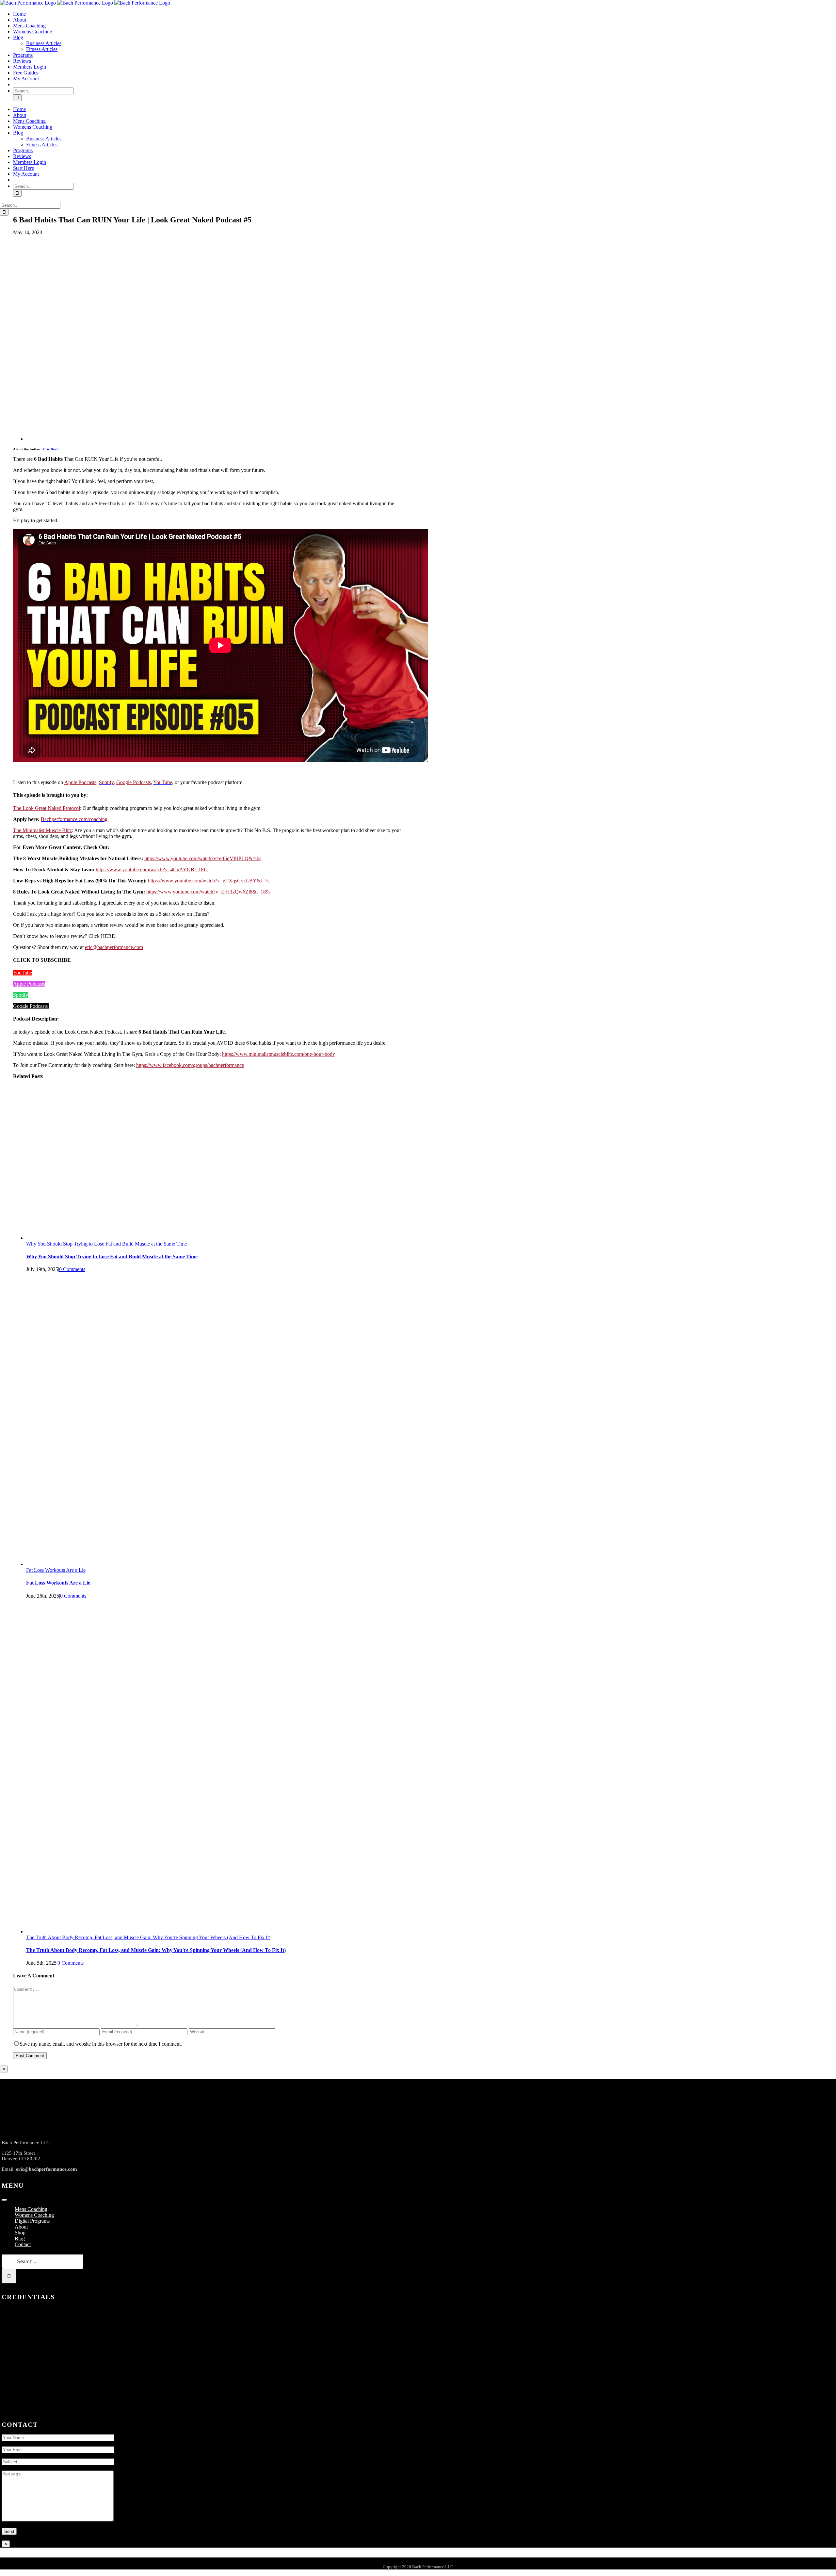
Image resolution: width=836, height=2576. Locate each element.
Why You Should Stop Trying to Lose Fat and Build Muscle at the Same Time (106, 1244)
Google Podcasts (134, 782)
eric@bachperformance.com (114, 947)
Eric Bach (51, 449)
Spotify (21, 995)
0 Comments (72, 1269)
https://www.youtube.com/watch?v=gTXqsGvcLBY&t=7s (209, 881)
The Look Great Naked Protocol (47, 808)
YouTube (23, 973)
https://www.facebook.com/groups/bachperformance (190, 1065)
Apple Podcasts (80, 782)
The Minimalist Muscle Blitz (42, 830)
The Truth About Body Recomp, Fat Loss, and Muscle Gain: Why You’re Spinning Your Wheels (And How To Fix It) (148, 1937)
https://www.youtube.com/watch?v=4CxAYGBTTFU (152, 869)
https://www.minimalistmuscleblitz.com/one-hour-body (279, 1054)
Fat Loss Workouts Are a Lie (56, 1570)
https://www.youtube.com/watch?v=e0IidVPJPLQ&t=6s (203, 858)
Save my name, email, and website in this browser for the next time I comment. (101, 2044)
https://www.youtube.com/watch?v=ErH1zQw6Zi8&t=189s (208, 892)
